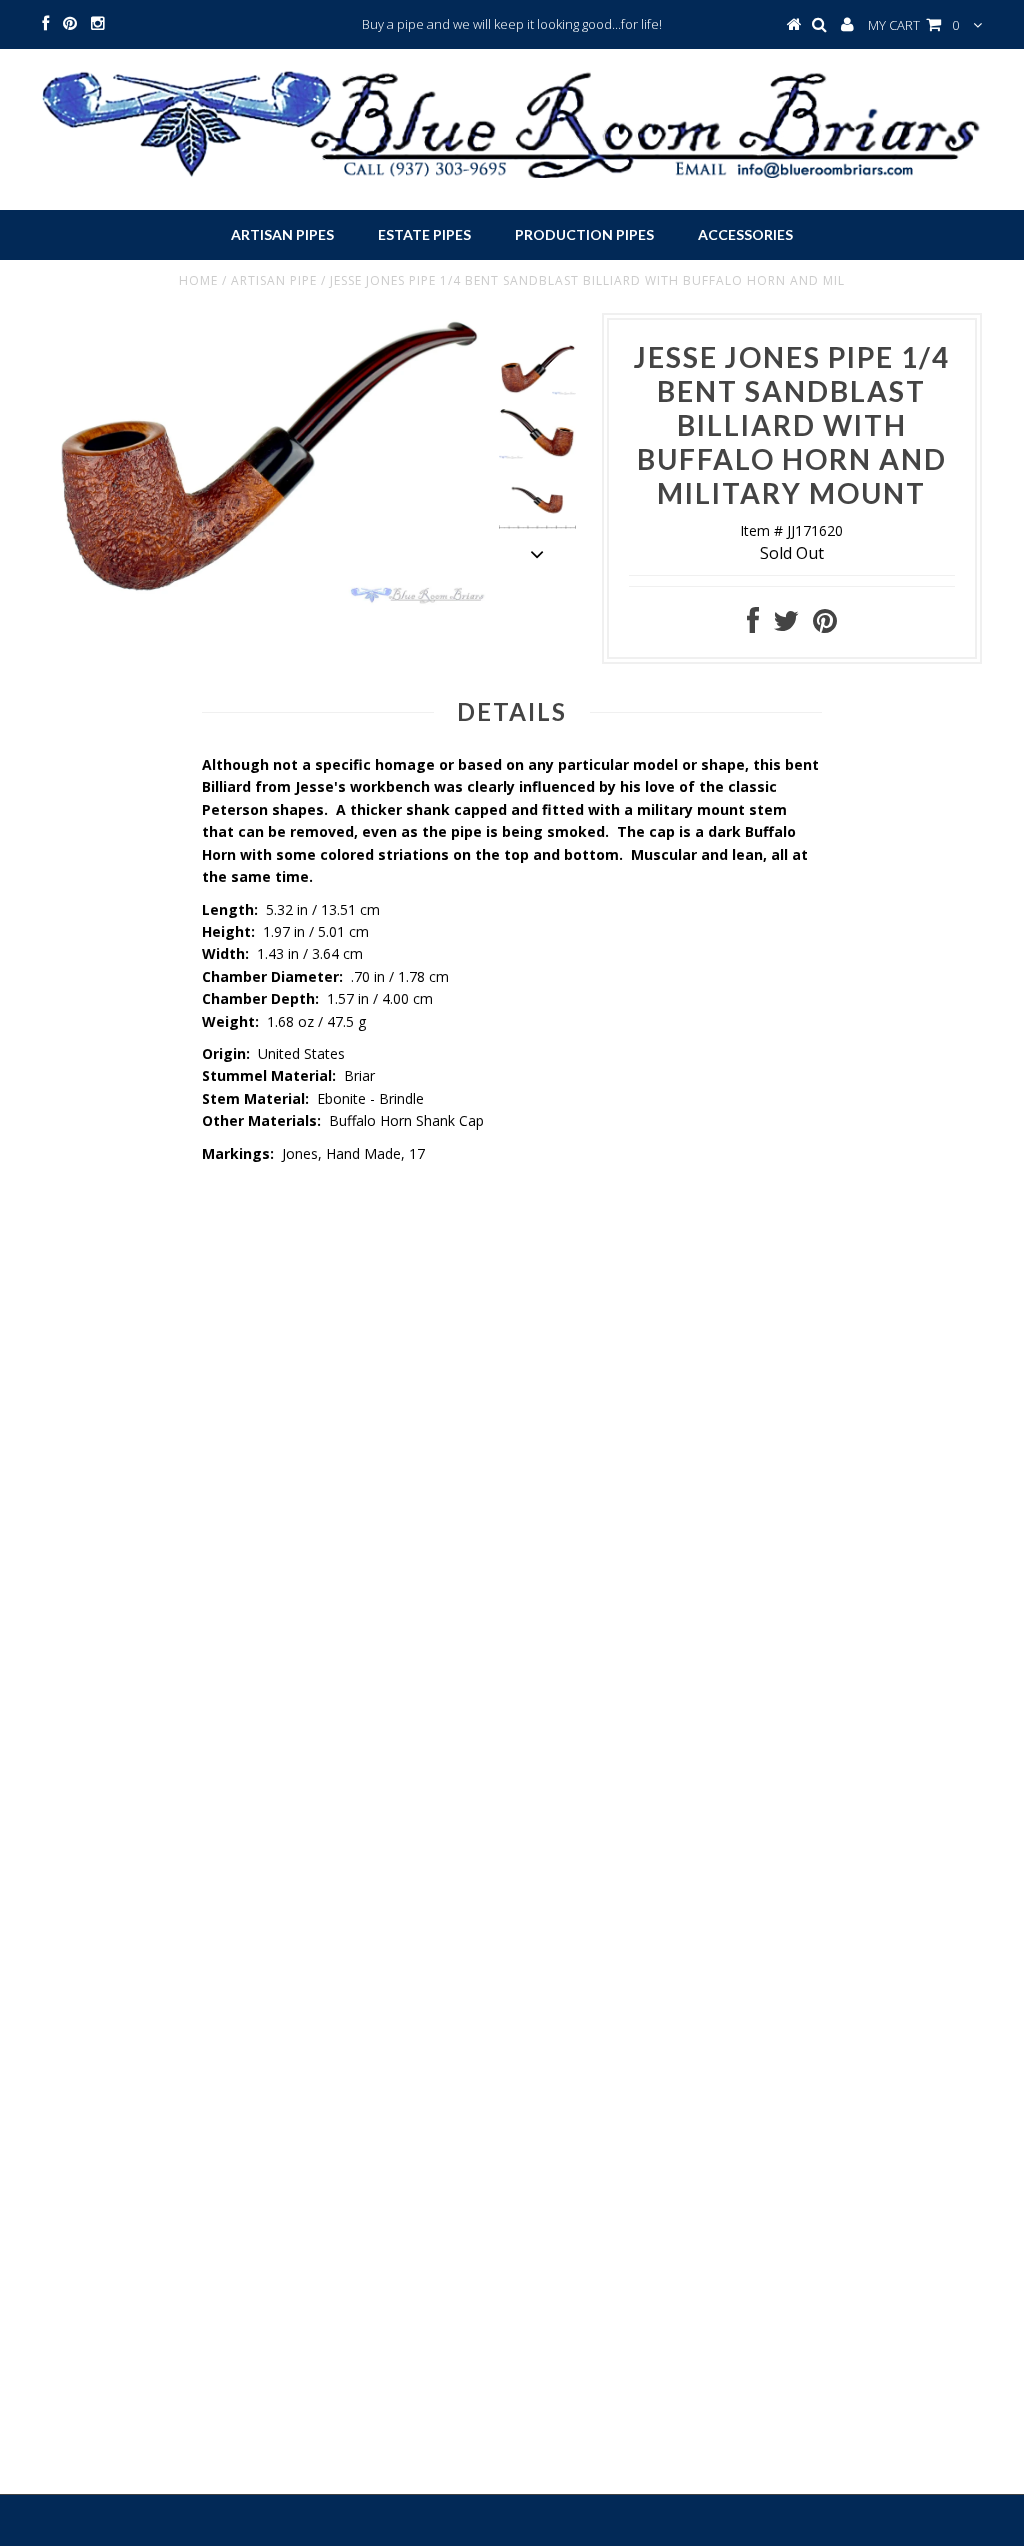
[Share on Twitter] (786, 625)
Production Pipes (584, 234)
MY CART (913, 25)
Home (198, 280)
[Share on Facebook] (753, 625)
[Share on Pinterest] (825, 625)
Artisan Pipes (282, 234)
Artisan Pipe (274, 280)
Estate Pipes (424, 234)
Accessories (745, 234)
